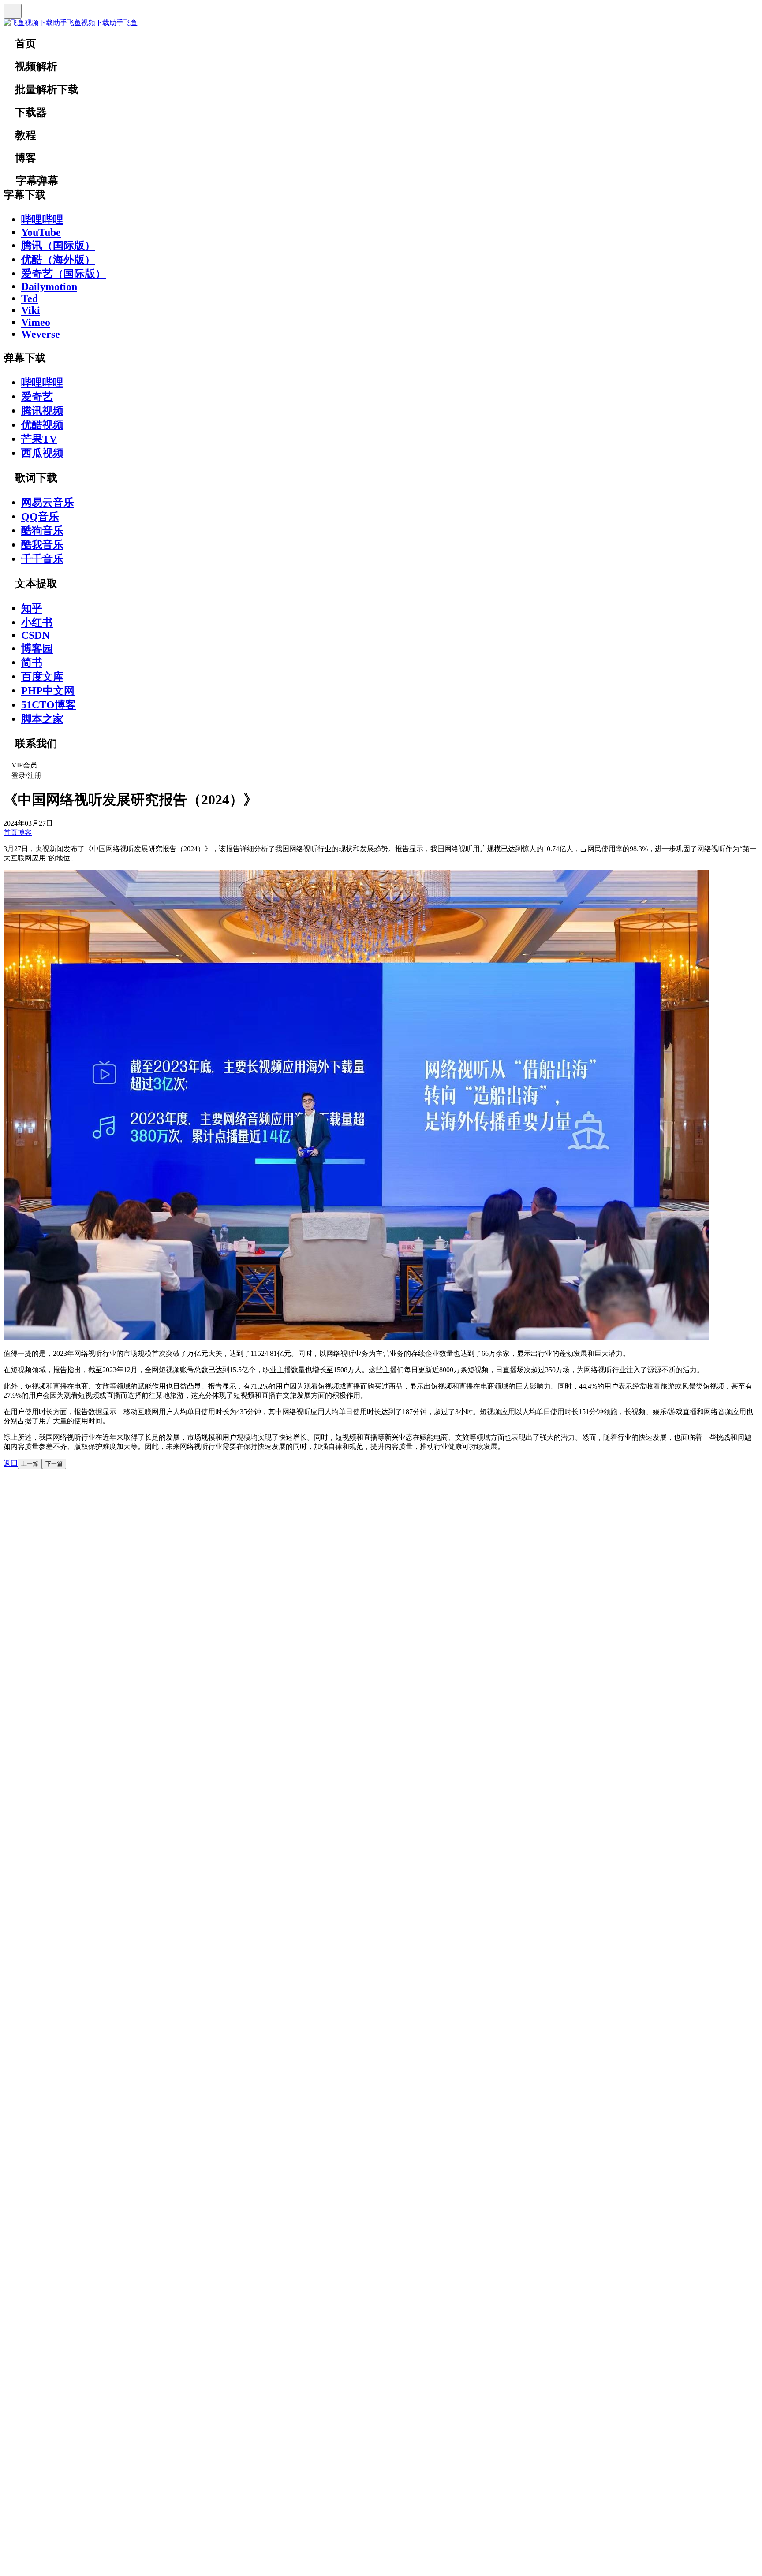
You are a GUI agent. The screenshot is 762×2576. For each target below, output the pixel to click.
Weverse (41, 334)
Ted (30, 298)
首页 (11, 832)
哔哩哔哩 (42, 220)
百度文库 (42, 677)
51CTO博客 (49, 705)
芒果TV (39, 439)
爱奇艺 (37, 397)
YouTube (41, 232)
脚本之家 (42, 719)
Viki (31, 310)
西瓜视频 (42, 453)
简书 (32, 663)
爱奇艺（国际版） (63, 274)
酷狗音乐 (42, 531)
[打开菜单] (13, 11)
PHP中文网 (48, 691)
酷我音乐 (42, 545)
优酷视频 (42, 425)
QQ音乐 (40, 517)
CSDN (35, 635)
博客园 (37, 648)
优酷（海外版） (58, 260)
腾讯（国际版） (58, 246)
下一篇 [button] (54, 1464)
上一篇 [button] (30, 1464)
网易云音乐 (48, 503)
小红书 (37, 622)
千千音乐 (42, 559)
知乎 (32, 608)
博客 (25, 832)
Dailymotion (49, 287)
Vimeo (36, 322)
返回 (11, 1463)
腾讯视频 (42, 411)
